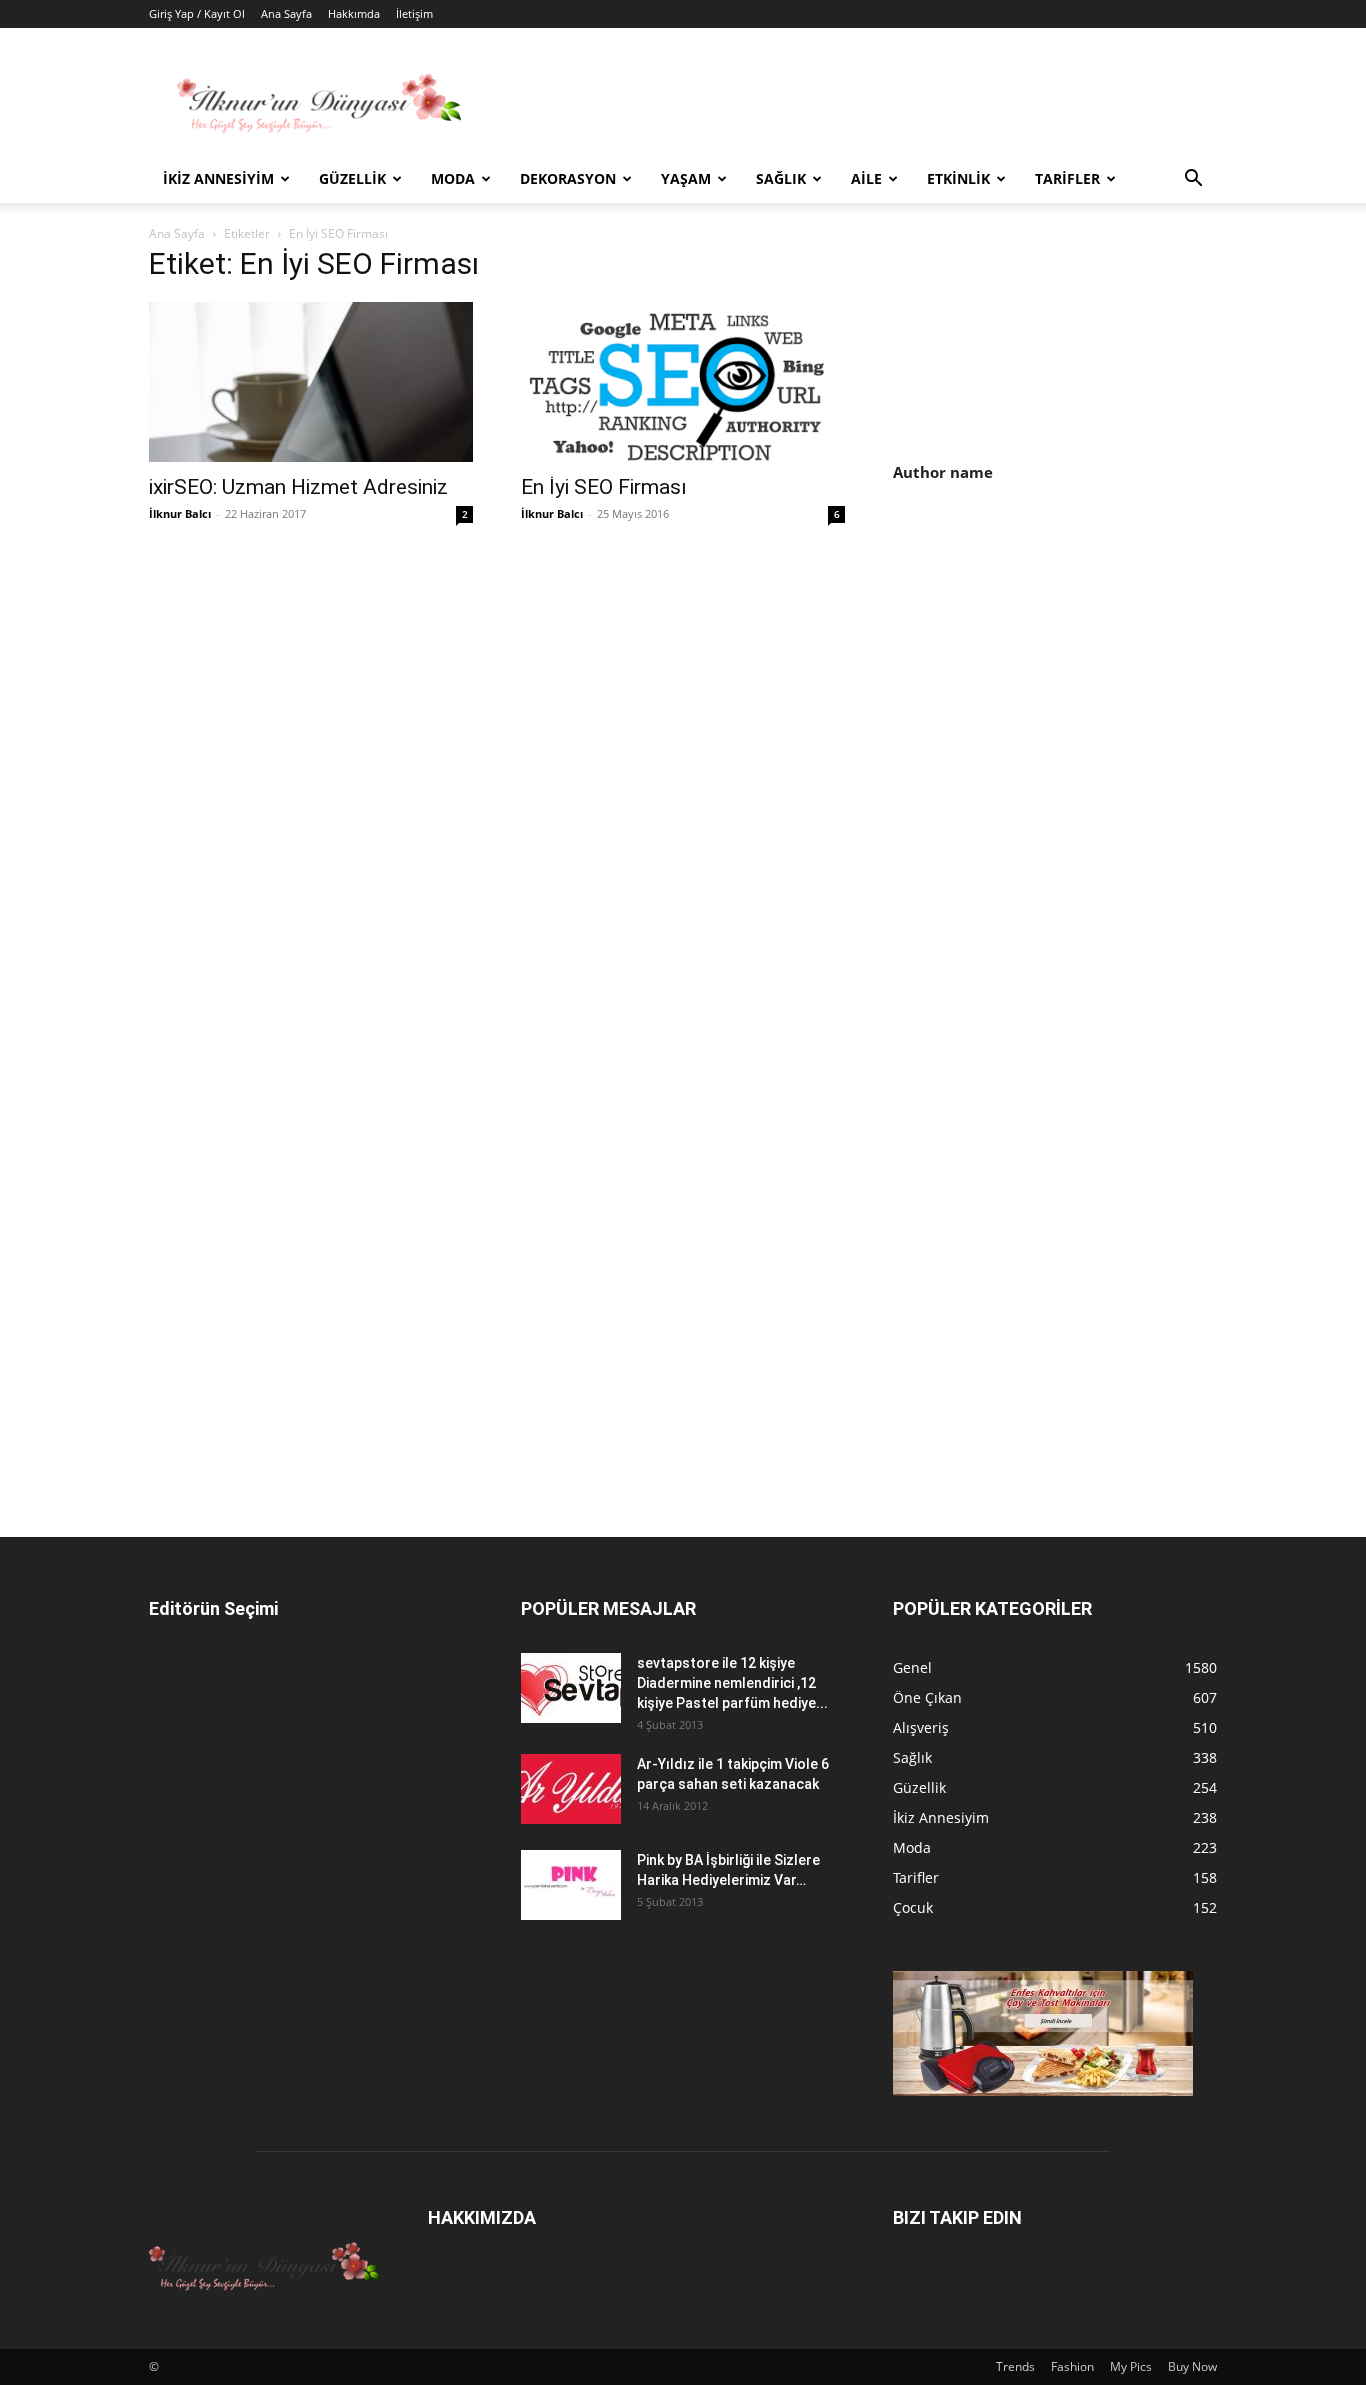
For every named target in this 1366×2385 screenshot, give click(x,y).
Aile (866, 178)
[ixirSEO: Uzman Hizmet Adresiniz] (311, 382)
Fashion (1072, 2366)
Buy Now (1192, 2366)
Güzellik (352, 178)
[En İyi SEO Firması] (683, 382)
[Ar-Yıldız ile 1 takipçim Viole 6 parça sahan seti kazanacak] (571, 1789)
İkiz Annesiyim (218, 178)
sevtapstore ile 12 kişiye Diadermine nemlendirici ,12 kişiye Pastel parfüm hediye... (732, 1683)
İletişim (414, 13)
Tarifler (1067, 178)
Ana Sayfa (286, 13)
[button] (1193, 180)
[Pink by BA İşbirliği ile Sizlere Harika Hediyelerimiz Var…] (571, 1885)
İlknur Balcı (180, 513)
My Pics (1131, 2366)
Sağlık (781, 178)
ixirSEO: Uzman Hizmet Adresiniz (298, 487)
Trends (1015, 2366)
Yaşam (686, 178)
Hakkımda (354, 13)
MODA (453, 178)
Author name (943, 472)
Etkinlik (958, 178)
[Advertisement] (1061, 671)
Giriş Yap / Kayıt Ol (197, 13)
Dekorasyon (568, 178)
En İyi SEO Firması (604, 487)
